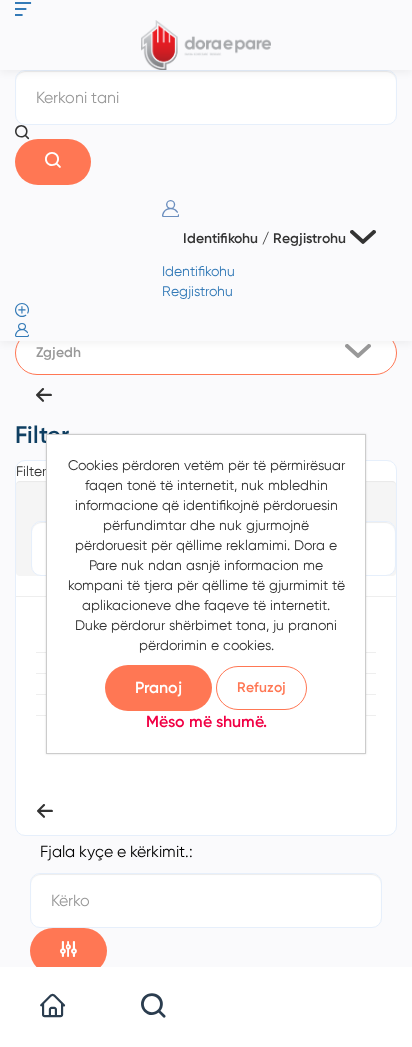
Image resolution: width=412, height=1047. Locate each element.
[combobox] (206, 353)
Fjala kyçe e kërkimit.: (116, 851)
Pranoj (158, 687)
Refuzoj (261, 687)
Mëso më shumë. (206, 721)
